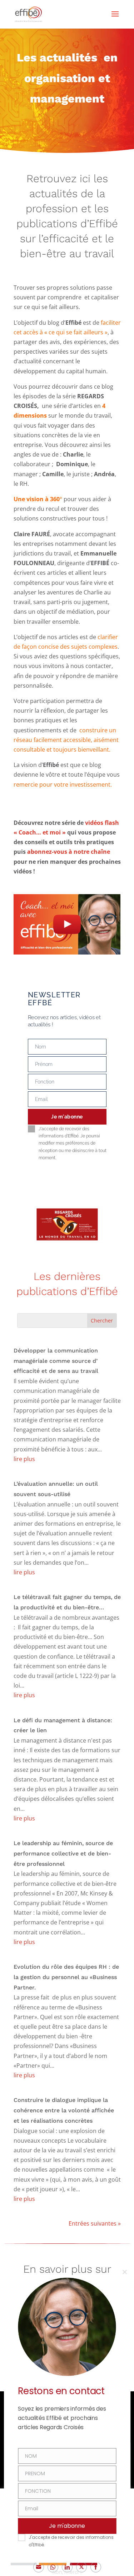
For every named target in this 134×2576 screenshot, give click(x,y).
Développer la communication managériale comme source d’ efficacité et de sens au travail (56, 1361)
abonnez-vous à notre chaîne (69, 852)
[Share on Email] (39, 2567)
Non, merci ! (67, 2572)
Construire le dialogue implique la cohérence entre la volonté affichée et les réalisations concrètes (64, 2110)
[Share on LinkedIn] (67, 2567)
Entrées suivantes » (95, 2223)
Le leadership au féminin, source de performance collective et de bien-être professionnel (63, 1853)
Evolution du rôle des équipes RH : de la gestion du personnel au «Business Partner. (66, 1977)
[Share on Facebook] (96, 2567)
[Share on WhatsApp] (53, 2567)
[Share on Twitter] (81, 2567)
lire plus (24, 1459)
